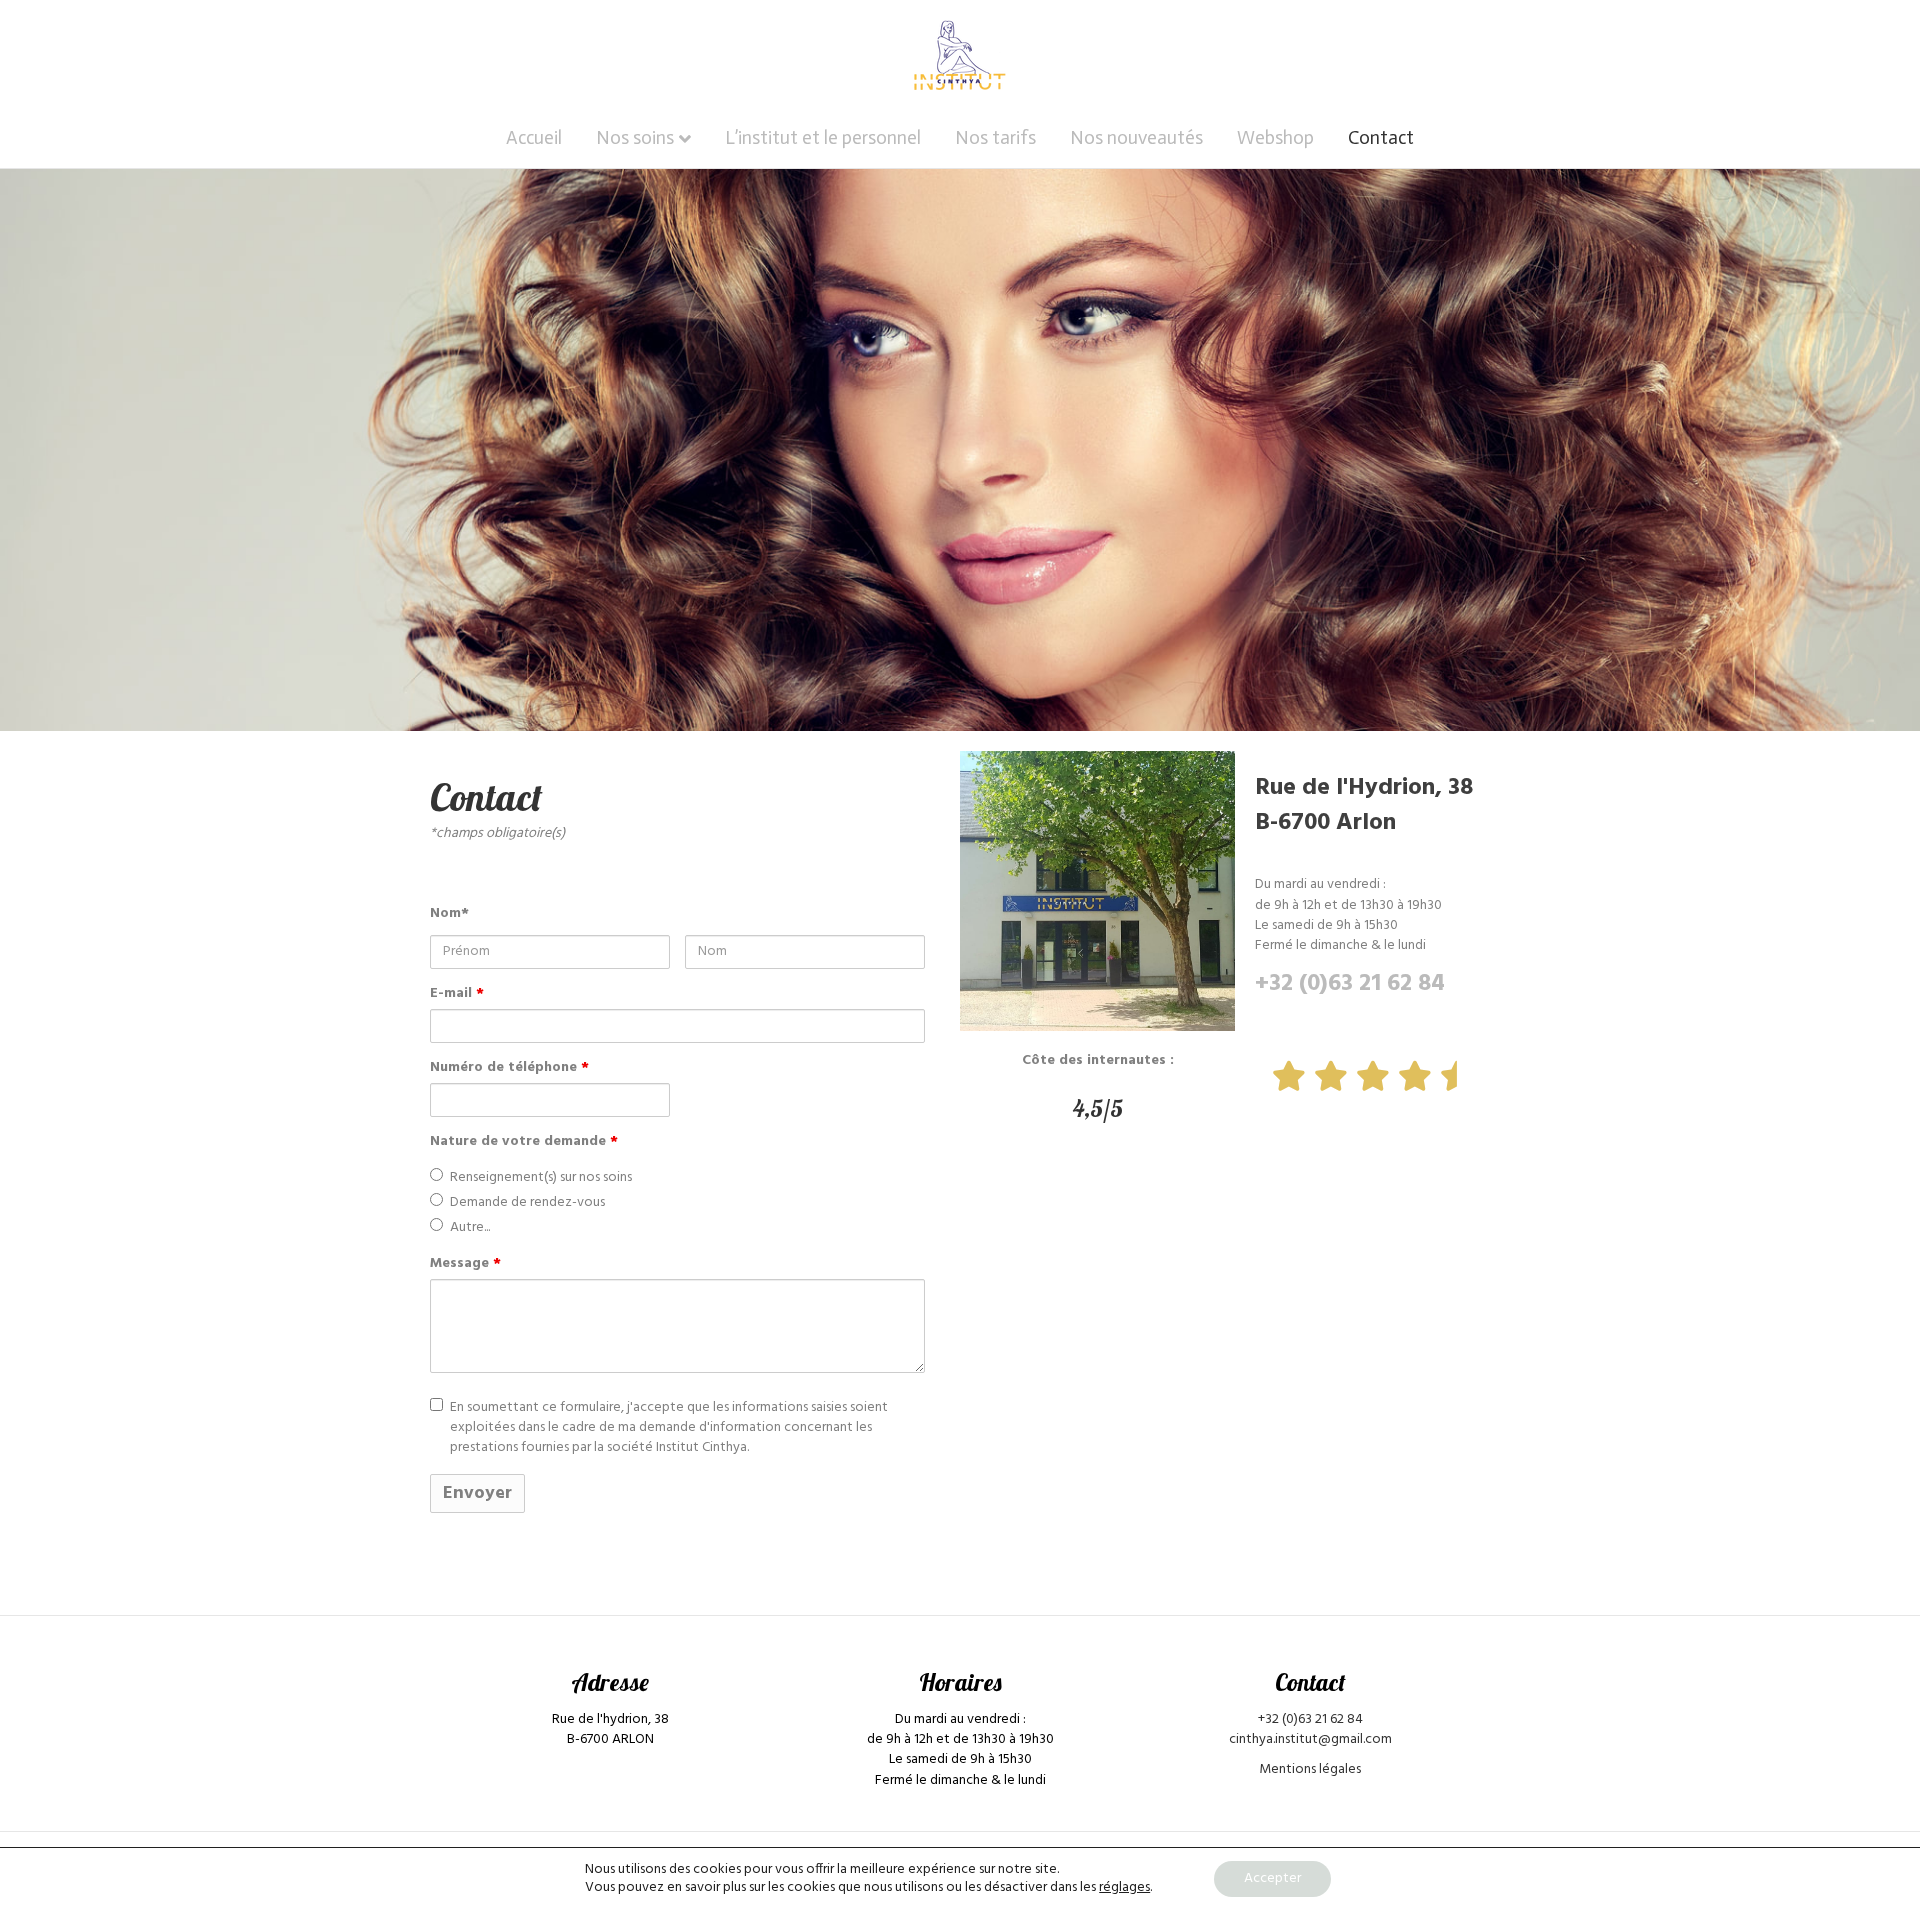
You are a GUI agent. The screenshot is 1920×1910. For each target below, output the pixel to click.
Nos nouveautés (1136, 137)
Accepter (1272, 1878)
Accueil (534, 137)
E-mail (457, 994)
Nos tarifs (995, 137)
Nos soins (635, 137)
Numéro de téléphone (509, 1068)
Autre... (470, 1228)
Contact (1381, 137)
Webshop (1275, 137)
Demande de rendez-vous (527, 1203)
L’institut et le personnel (823, 137)
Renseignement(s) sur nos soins (541, 1178)
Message (465, 1264)
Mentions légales (1310, 1769)
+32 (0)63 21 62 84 (1350, 984)
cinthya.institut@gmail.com (1310, 1739)
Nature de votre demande (524, 1142)
